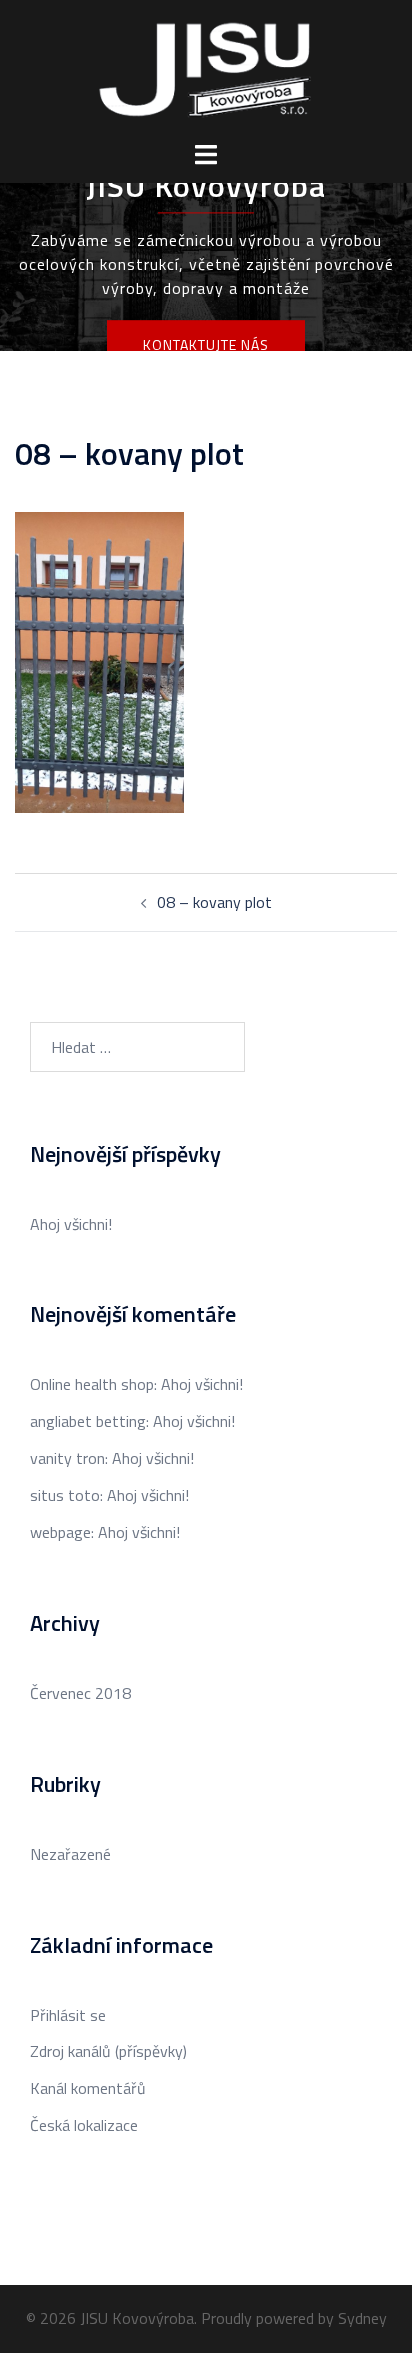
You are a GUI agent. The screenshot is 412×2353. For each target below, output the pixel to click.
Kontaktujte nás (206, 345)
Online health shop (92, 1384)
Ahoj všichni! (71, 1224)
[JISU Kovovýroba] (205, 68)
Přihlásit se (68, 2015)
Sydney (362, 2318)
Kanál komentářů (88, 2088)
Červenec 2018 (80, 1693)
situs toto (65, 1495)
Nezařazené (70, 1854)
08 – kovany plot (214, 902)
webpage (60, 1532)
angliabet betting (88, 1421)
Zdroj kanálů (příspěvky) (108, 2051)
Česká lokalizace (84, 2125)
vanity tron (67, 1458)
